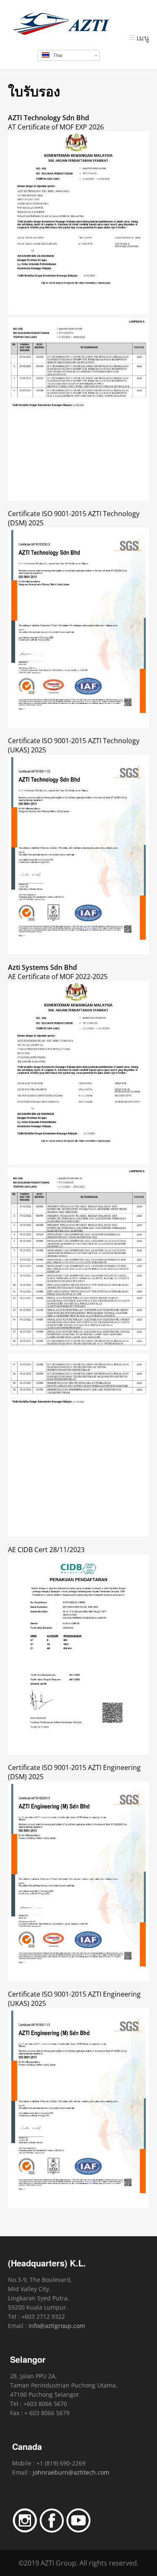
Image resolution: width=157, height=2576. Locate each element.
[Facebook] (52, 2531)
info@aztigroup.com (57, 2326)
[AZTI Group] (79, 24)
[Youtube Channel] (78, 2531)
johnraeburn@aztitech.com (71, 2472)
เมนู (143, 38)
